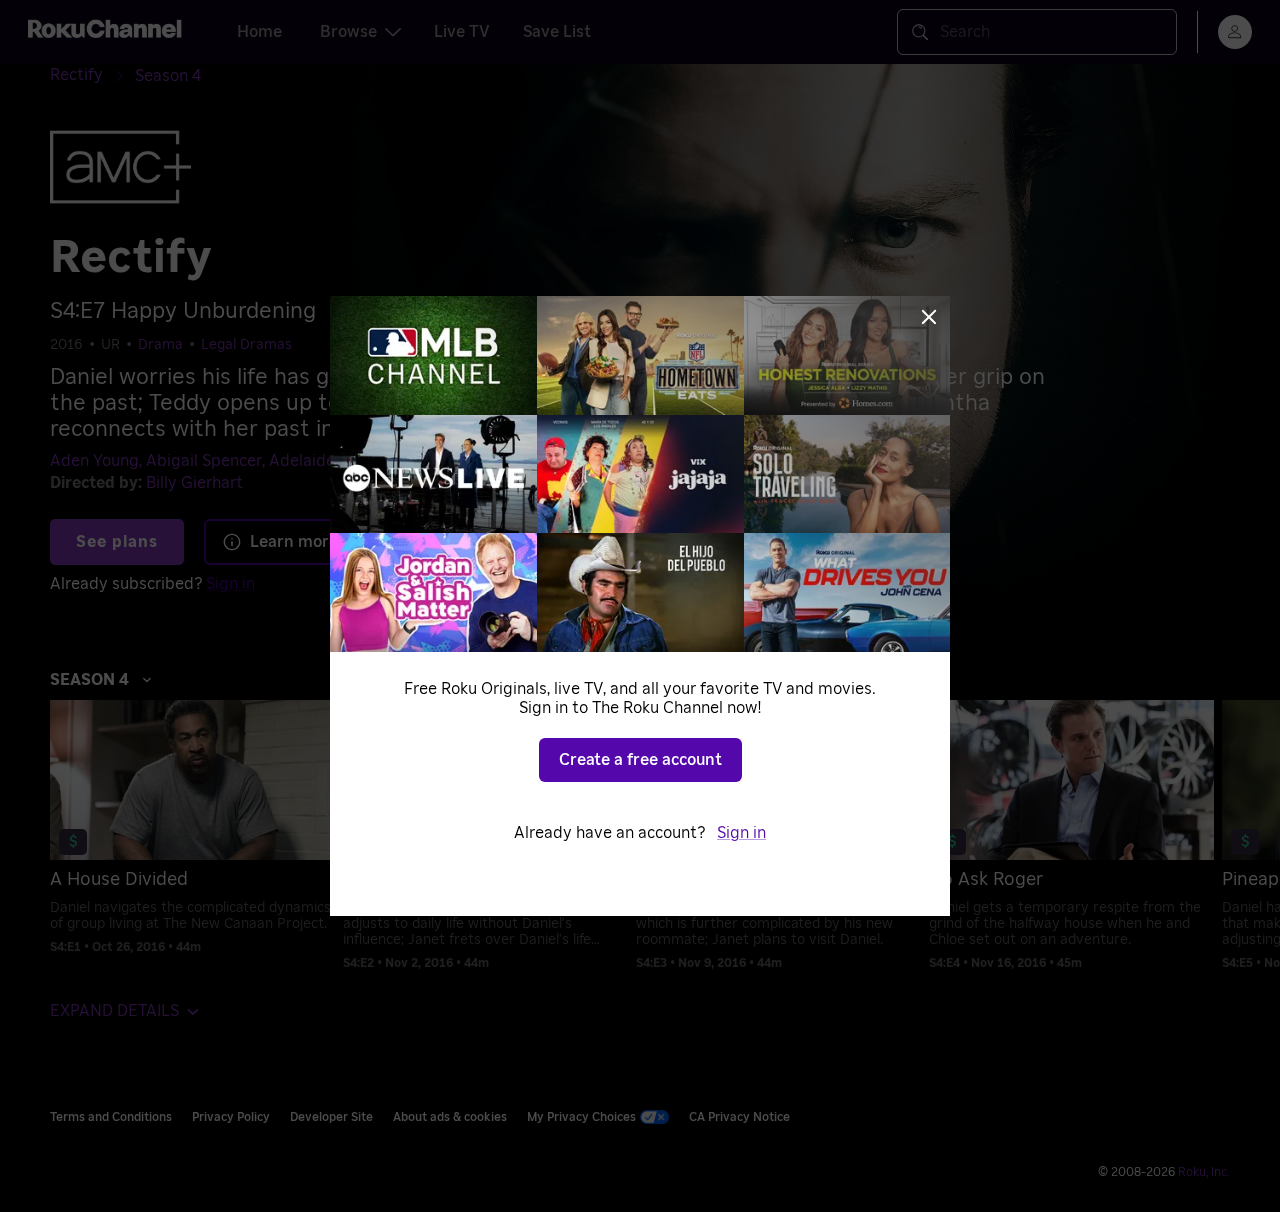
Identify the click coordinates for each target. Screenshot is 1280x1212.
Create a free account (640, 760)
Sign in (741, 833)
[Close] (929, 317)
